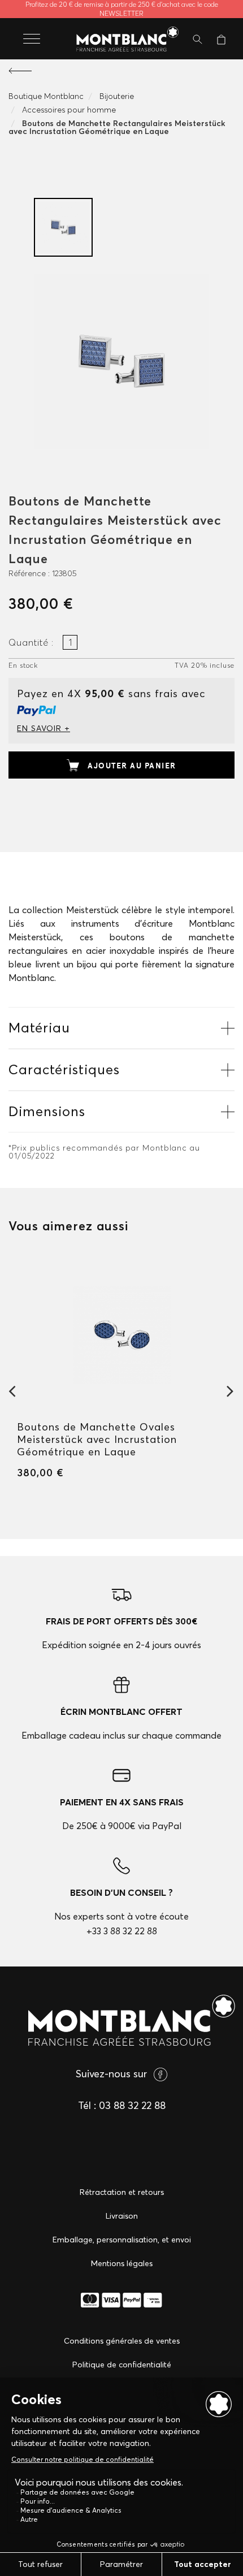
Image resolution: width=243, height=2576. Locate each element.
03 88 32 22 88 (132, 2105)
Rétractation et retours (122, 2192)
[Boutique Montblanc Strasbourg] (121, 40)
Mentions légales (122, 2263)
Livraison (122, 2216)
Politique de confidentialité (122, 2365)
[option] (63, 227)
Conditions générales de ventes (122, 2341)
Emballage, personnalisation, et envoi (122, 2240)
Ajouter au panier (132, 766)
